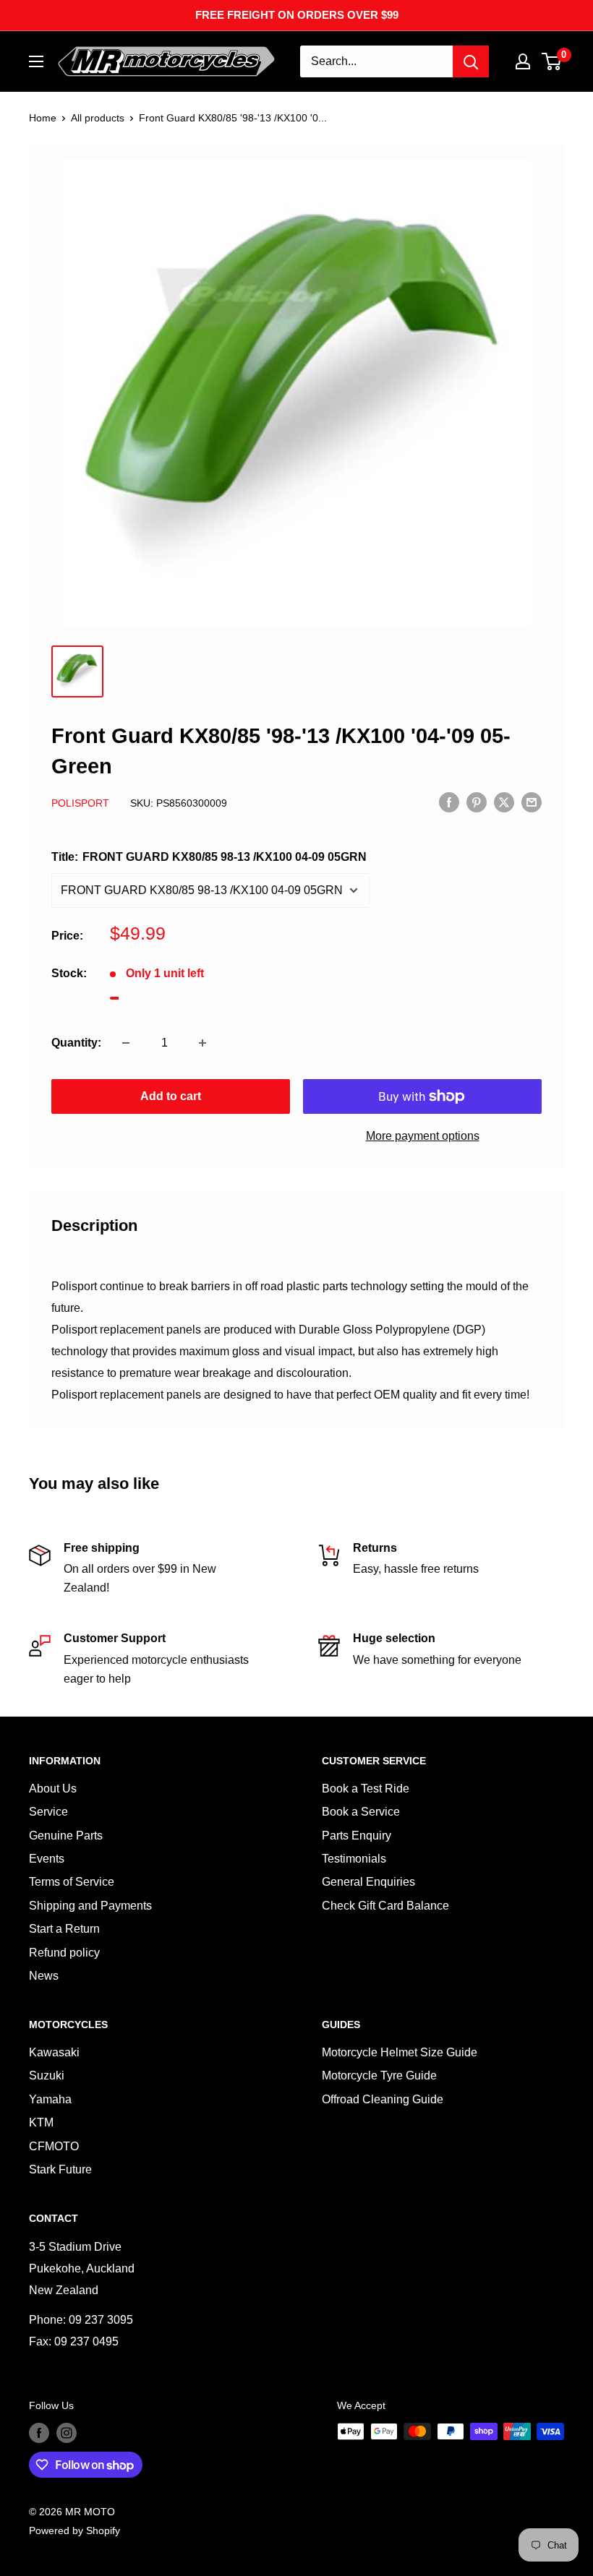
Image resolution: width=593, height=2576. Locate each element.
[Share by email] (532, 802)
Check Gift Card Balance (385, 1906)
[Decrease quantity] (126, 1043)
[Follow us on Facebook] (39, 2433)
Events (47, 1859)
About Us (53, 1789)
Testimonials (354, 1859)
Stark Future (60, 2169)
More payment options (423, 1136)
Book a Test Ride (366, 1789)
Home (43, 118)
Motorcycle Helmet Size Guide (400, 2052)
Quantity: (76, 1043)
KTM (41, 2122)
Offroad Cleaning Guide (383, 2099)
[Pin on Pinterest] (477, 802)
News (44, 1976)
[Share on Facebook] (449, 802)
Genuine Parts (66, 1836)
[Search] (471, 61)
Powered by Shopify (74, 2530)
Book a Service (361, 1812)
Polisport (80, 803)
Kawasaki (54, 2052)
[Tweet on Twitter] (504, 802)
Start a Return (64, 1929)
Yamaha (50, 2099)
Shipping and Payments (90, 1906)
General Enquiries (368, 1882)
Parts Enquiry (357, 1836)
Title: (209, 857)
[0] (552, 61)
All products (98, 118)
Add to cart (171, 1096)
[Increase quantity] (202, 1043)
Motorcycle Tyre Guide (379, 2075)
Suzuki (47, 2075)
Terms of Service (72, 1882)
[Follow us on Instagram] (67, 2433)
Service (48, 1812)
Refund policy (64, 1953)
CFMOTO (54, 2146)
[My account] (523, 61)
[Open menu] (36, 61)
